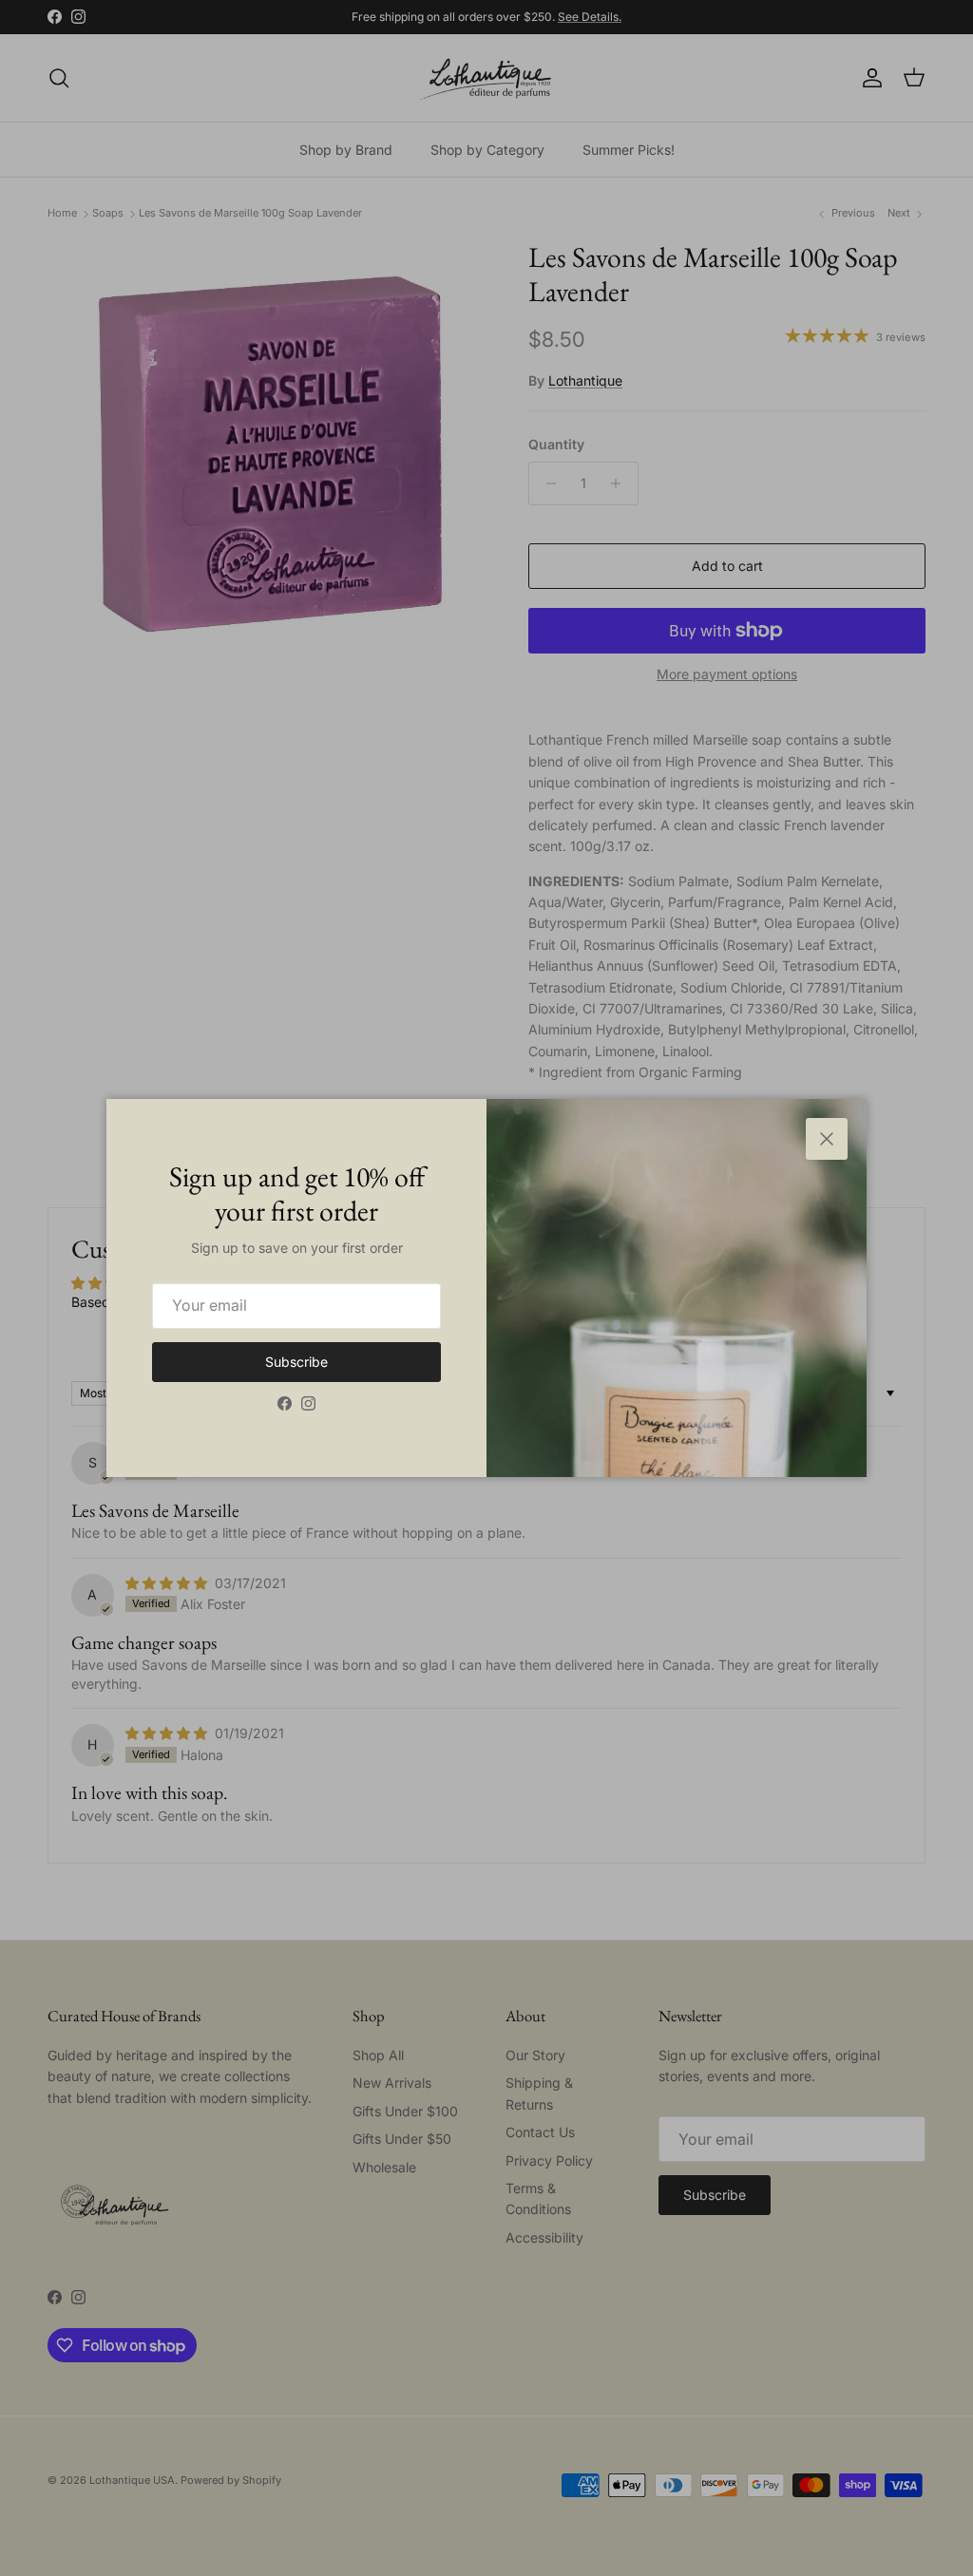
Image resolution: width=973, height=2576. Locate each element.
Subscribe (296, 1362)
